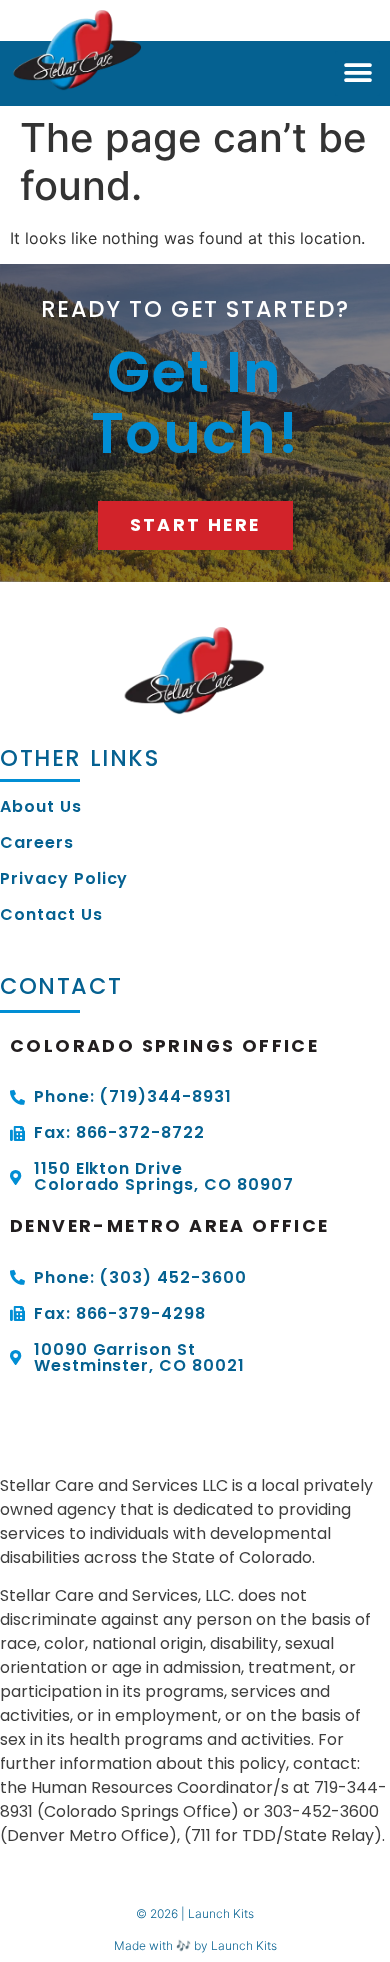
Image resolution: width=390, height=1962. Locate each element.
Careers (37, 843)
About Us (41, 807)
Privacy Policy (64, 879)
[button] (357, 73)
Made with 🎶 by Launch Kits (195, 1945)
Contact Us (51, 915)
